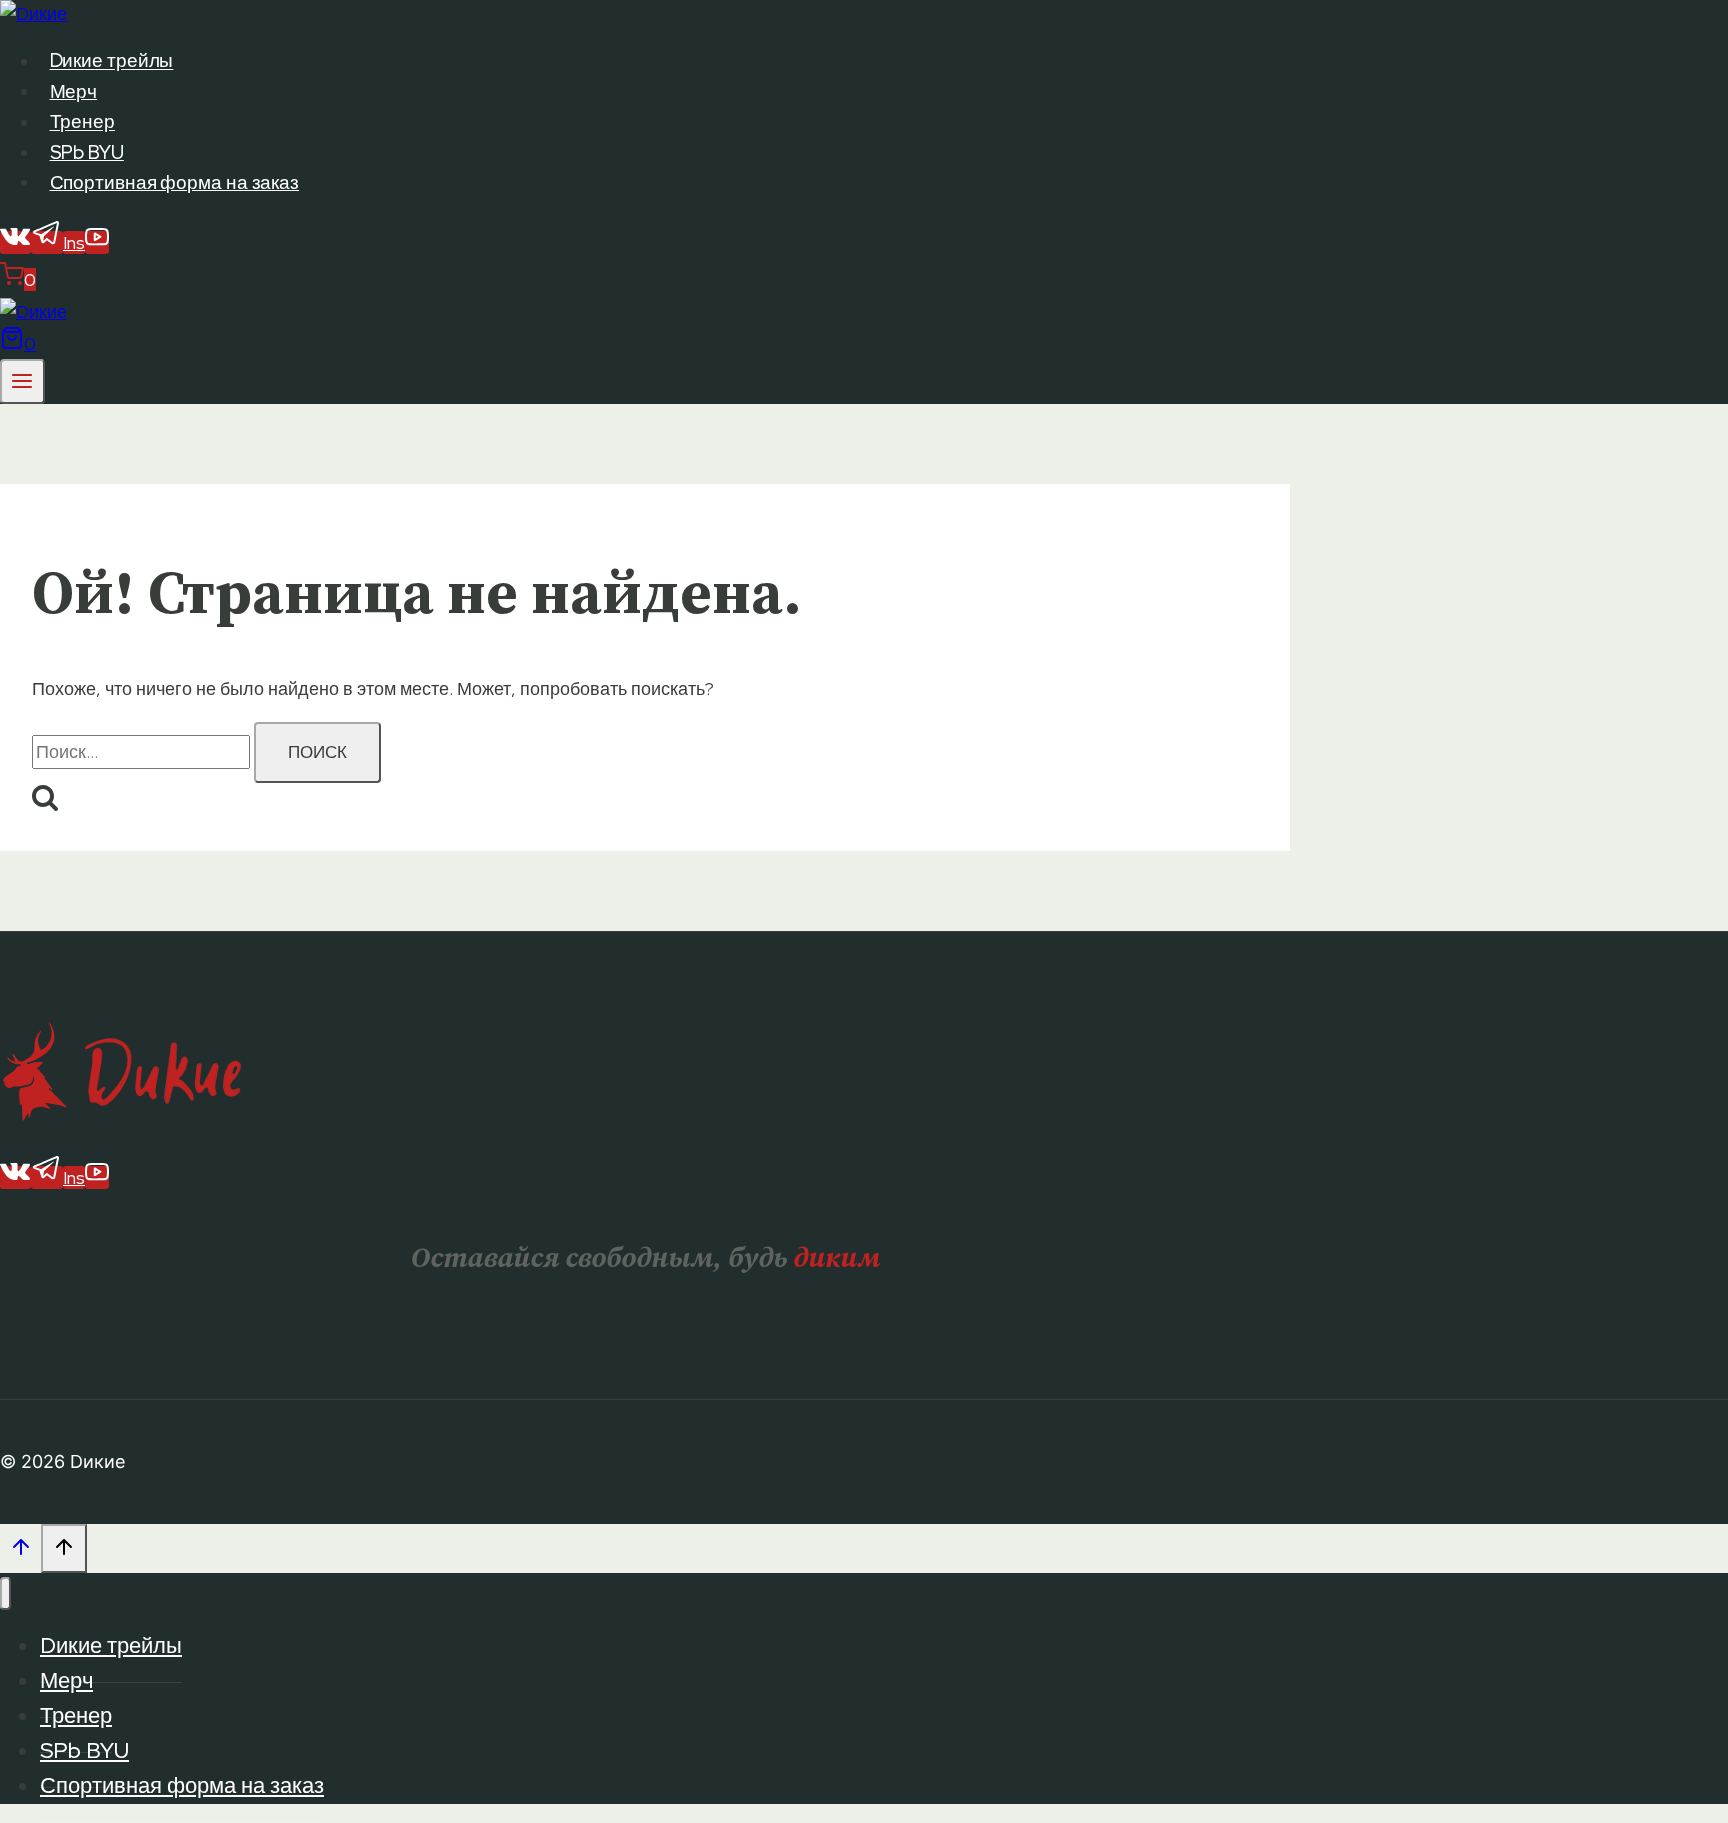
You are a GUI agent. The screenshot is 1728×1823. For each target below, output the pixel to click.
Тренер (82, 122)
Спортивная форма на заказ (175, 182)
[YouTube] (97, 242)
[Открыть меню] (22, 381)
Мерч (74, 91)
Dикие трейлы (112, 61)
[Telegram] (47, 242)
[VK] (15, 242)
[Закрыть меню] (5, 1593)
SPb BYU (87, 152)
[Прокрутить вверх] (20, 1551)
